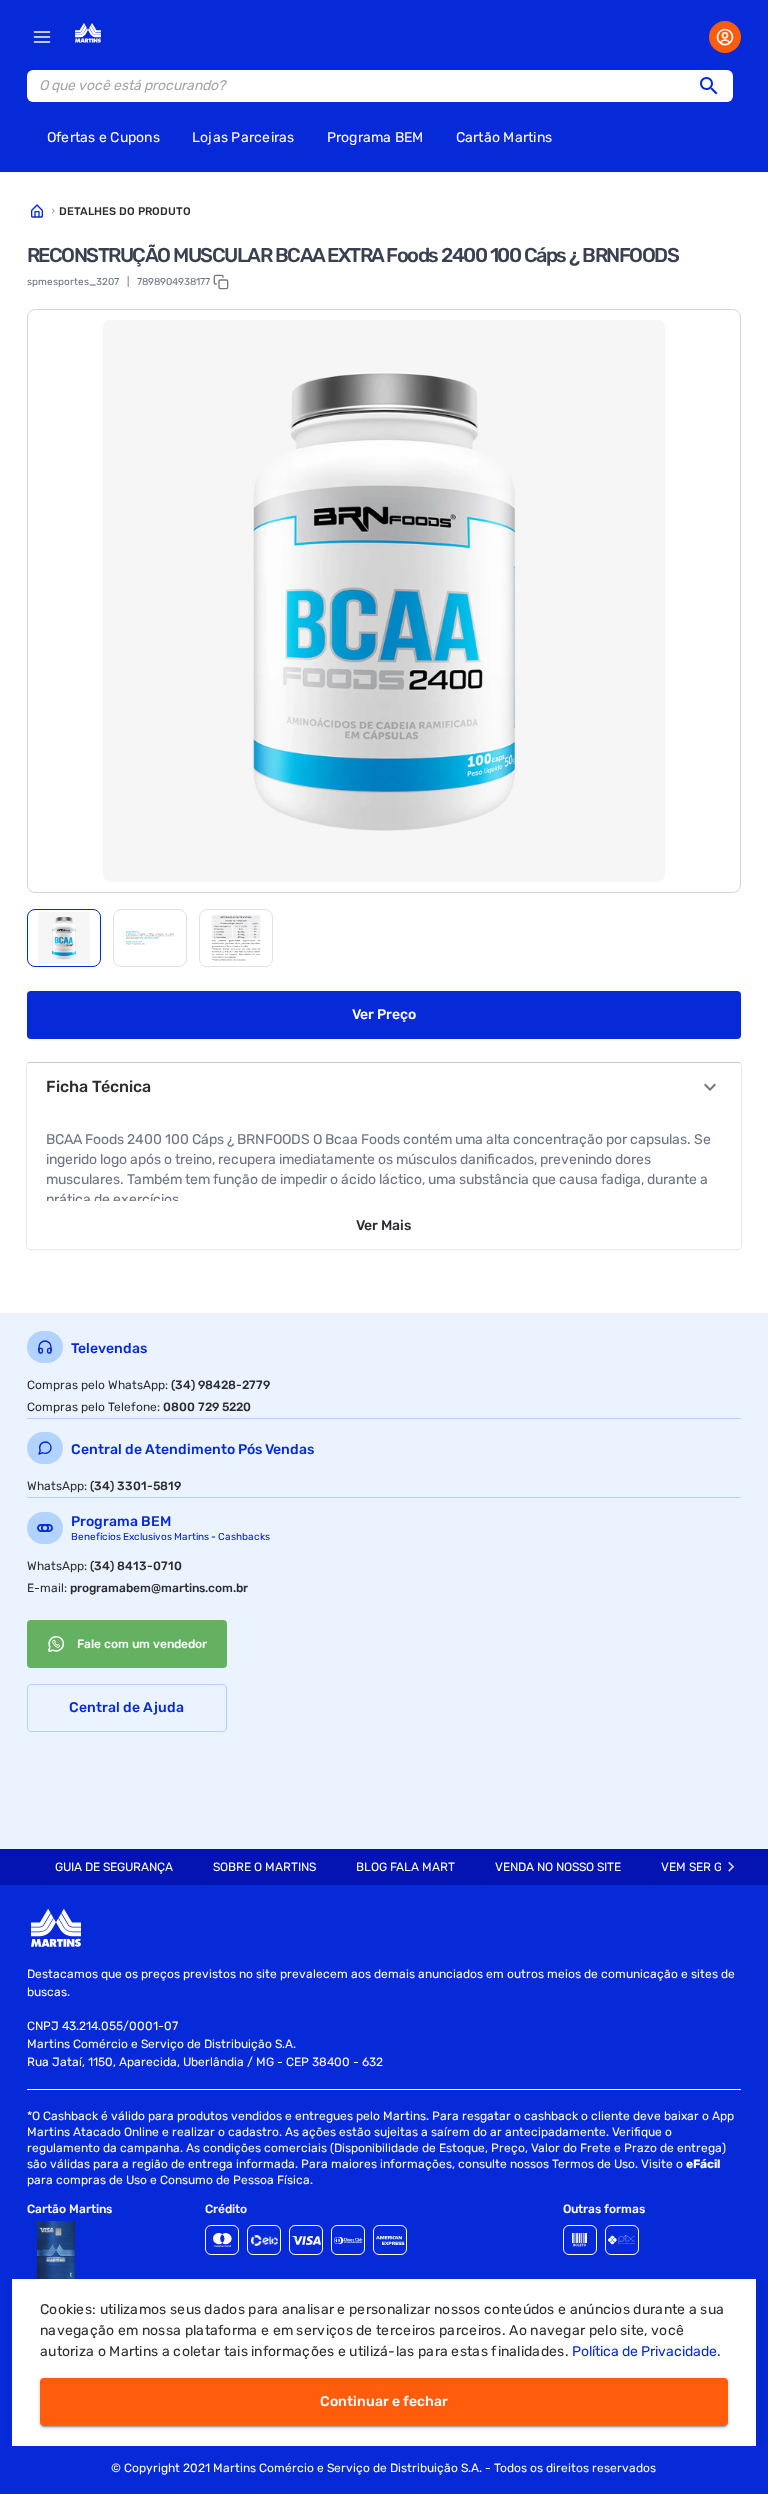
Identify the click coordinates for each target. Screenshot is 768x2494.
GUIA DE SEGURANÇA (114, 1867)
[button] (715, 86)
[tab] (64, 938)
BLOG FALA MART (405, 1867)
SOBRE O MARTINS (264, 1867)
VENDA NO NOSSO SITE (558, 1867)
